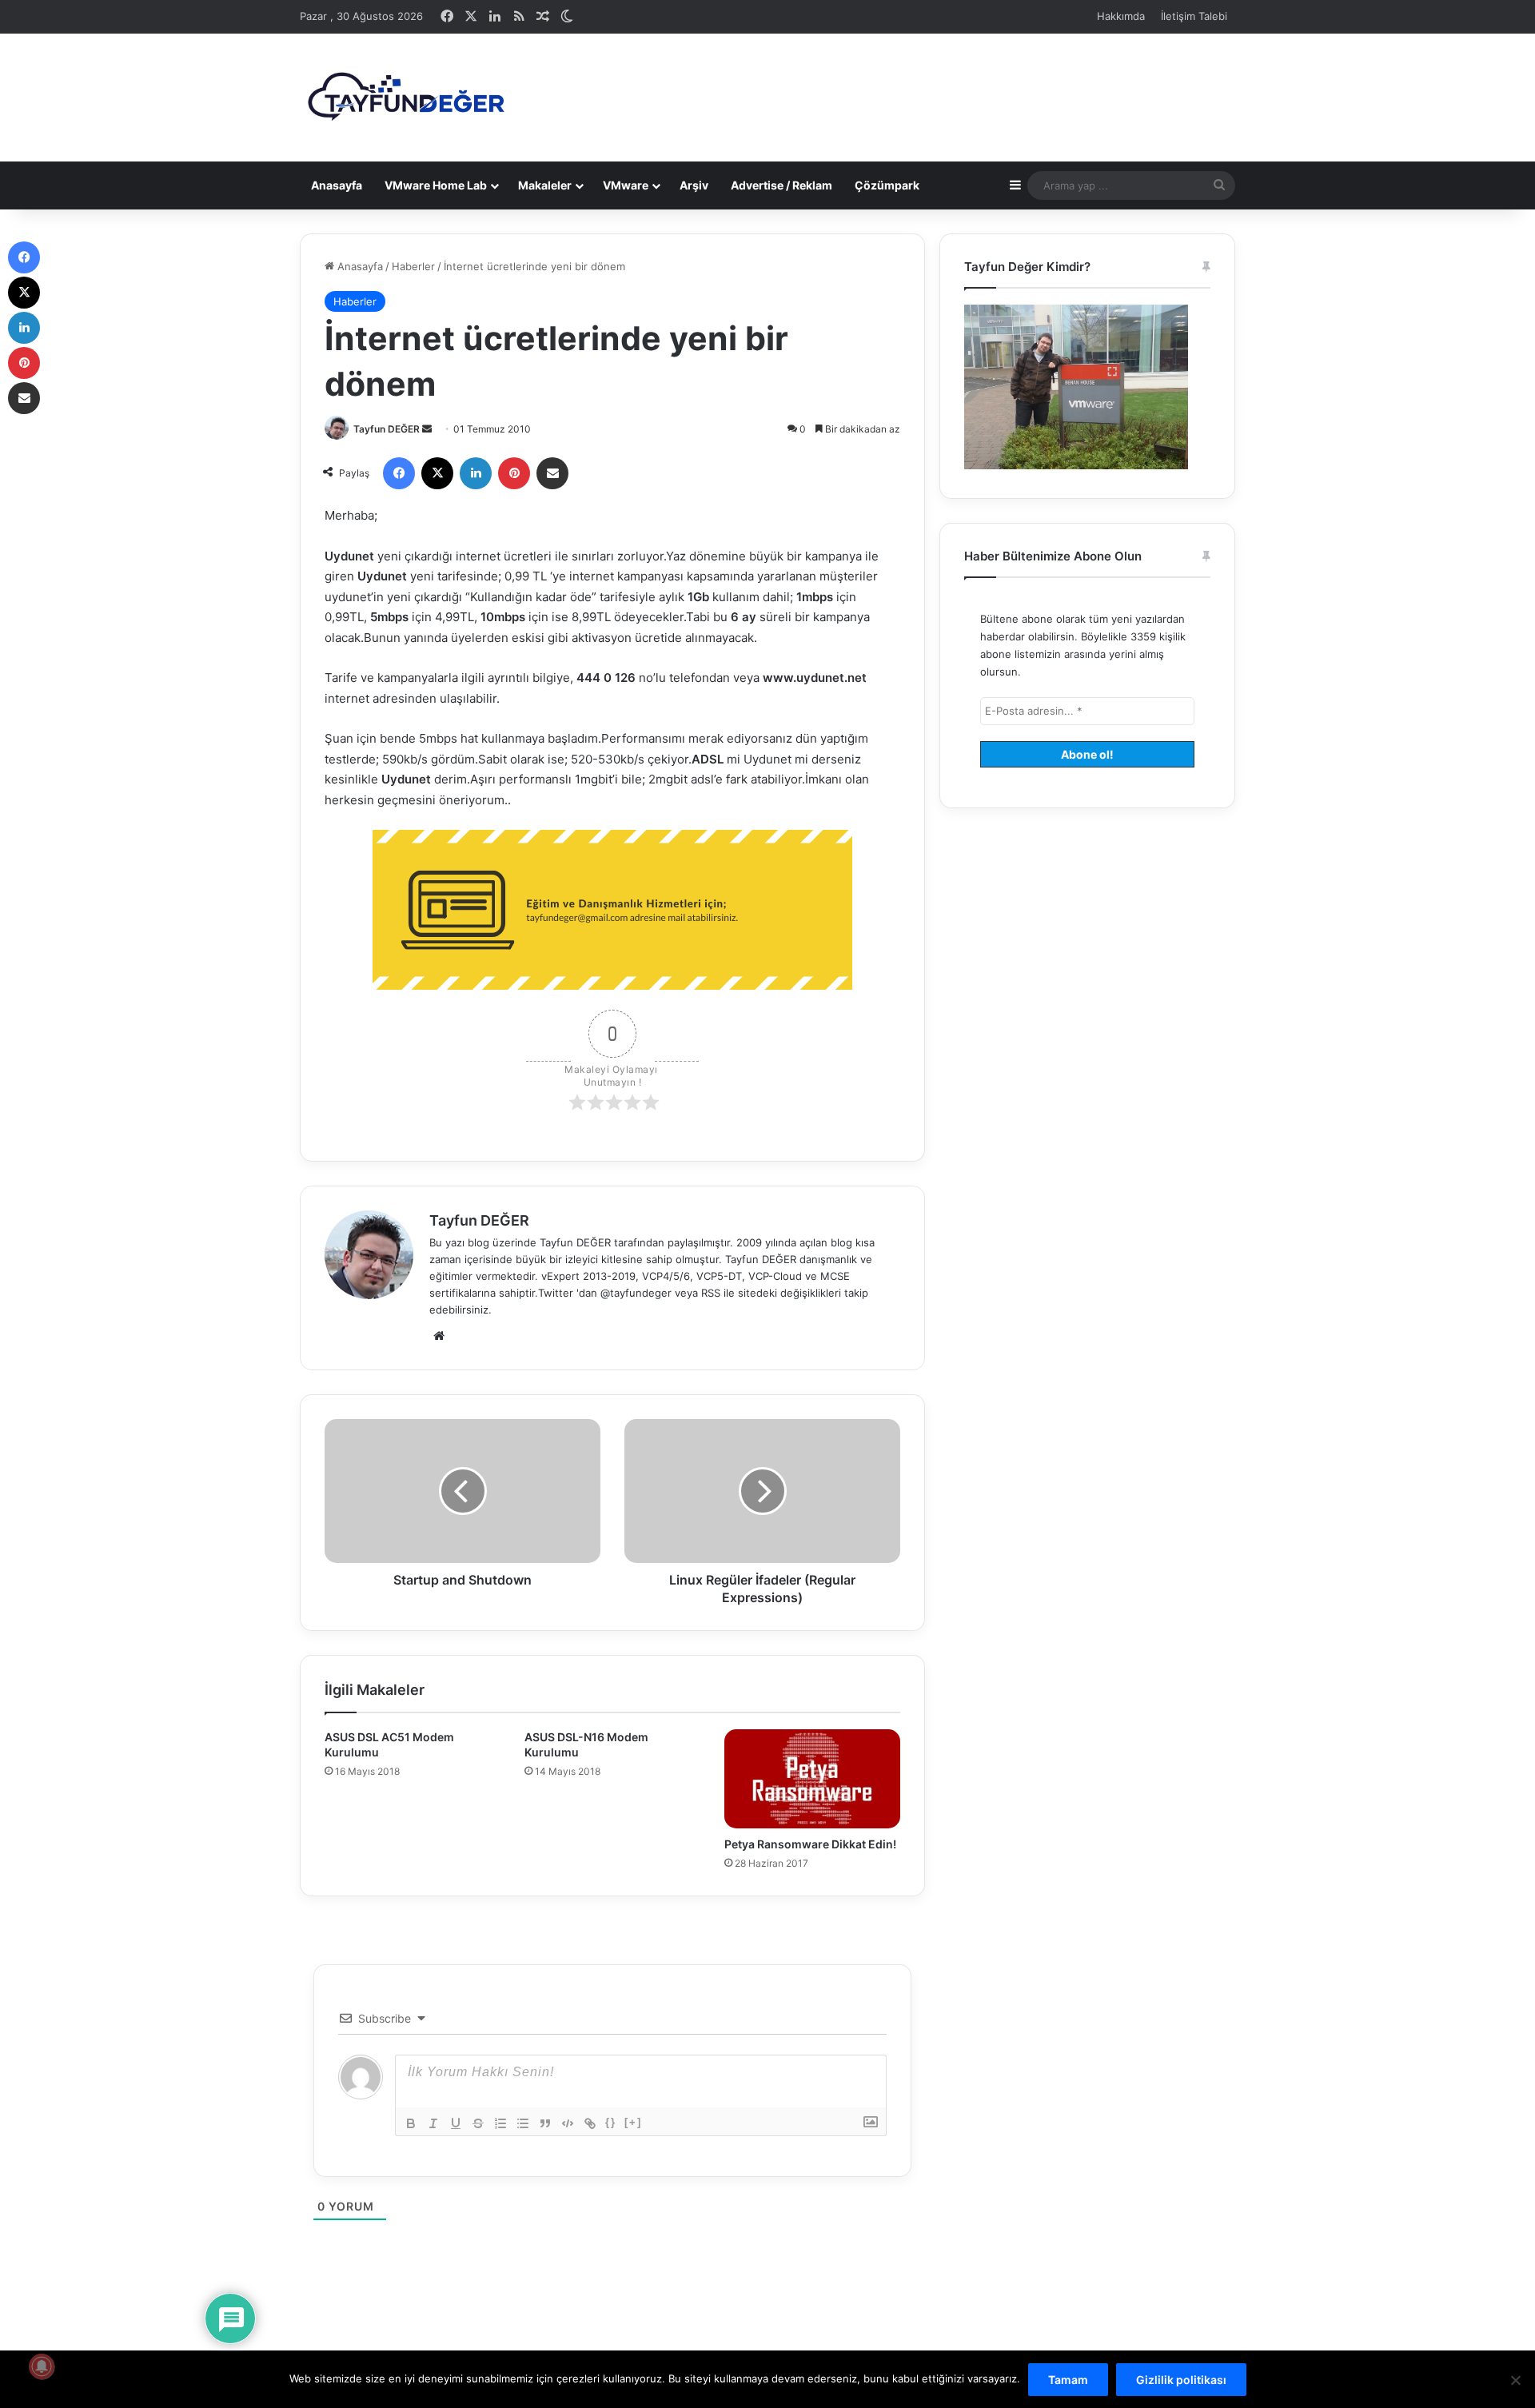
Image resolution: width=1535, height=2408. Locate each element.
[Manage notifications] (42, 2366)
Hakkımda (1121, 16)
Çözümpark (887, 185)
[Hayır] (1515, 2380)
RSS (711, 1293)
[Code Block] (568, 2123)
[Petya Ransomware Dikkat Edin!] (812, 1779)
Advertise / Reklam (781, 185)
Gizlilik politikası (1181, 2380)
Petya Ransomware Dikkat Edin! (810, 1844)
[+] (633, 2122)
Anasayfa (337, 185)
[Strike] (478, 2123)
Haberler (413, 266)
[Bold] (411, 2123)
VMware (626, 185)
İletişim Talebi (1194, 16)
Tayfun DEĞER (387, 429)
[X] (437, 473)
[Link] (590, 2123)
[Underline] (456, 2123)
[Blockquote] (545, 2123)
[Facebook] (399, 473)
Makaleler (545, 185)
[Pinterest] (514, 473)
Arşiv (694, 185)
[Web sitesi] (439, 1336)
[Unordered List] (523, 2123)
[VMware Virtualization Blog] (405, 98)
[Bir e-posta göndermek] (427, 429)
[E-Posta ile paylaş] (552, 473)
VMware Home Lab (436, 185)
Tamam (1068, 2380)
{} (611, 2122)
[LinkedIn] (476, 473)
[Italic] (433, 2123)
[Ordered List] (500, 2123)
